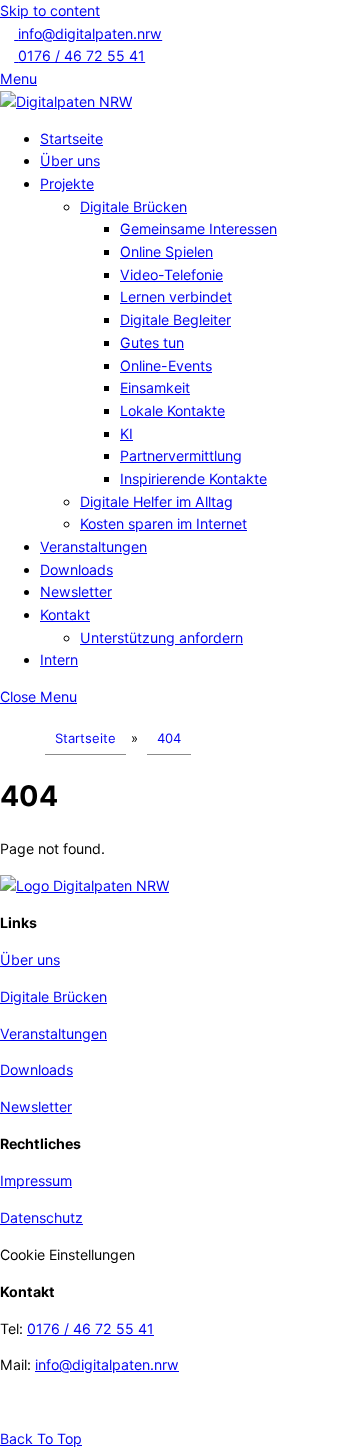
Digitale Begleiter (175, 319)
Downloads (76, 569)
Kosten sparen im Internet (163, 523)
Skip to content (50, 10)
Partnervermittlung (181, 455)
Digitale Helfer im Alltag (156, 501)
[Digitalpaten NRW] (66, 101)
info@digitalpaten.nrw (107, 1364)
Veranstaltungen (93, 546)
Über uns (70, 160)
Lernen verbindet (176, 296)
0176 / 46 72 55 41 (90, 1328)
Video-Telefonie (171, 274)
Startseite (71, 138)
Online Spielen (166, 251)
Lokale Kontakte (172, 410)
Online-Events (166, 365)
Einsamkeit (155, 387)
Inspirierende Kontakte (193, 478)
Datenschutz (41, 1217)
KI (126, 433)
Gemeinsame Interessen (198, 228)
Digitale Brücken (133, 206)
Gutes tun (152, 342)
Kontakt (65, 614)
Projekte (67, 183)
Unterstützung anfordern (161, 637)
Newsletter (76, 591)
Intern (59, 659)
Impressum (36, 1180)
